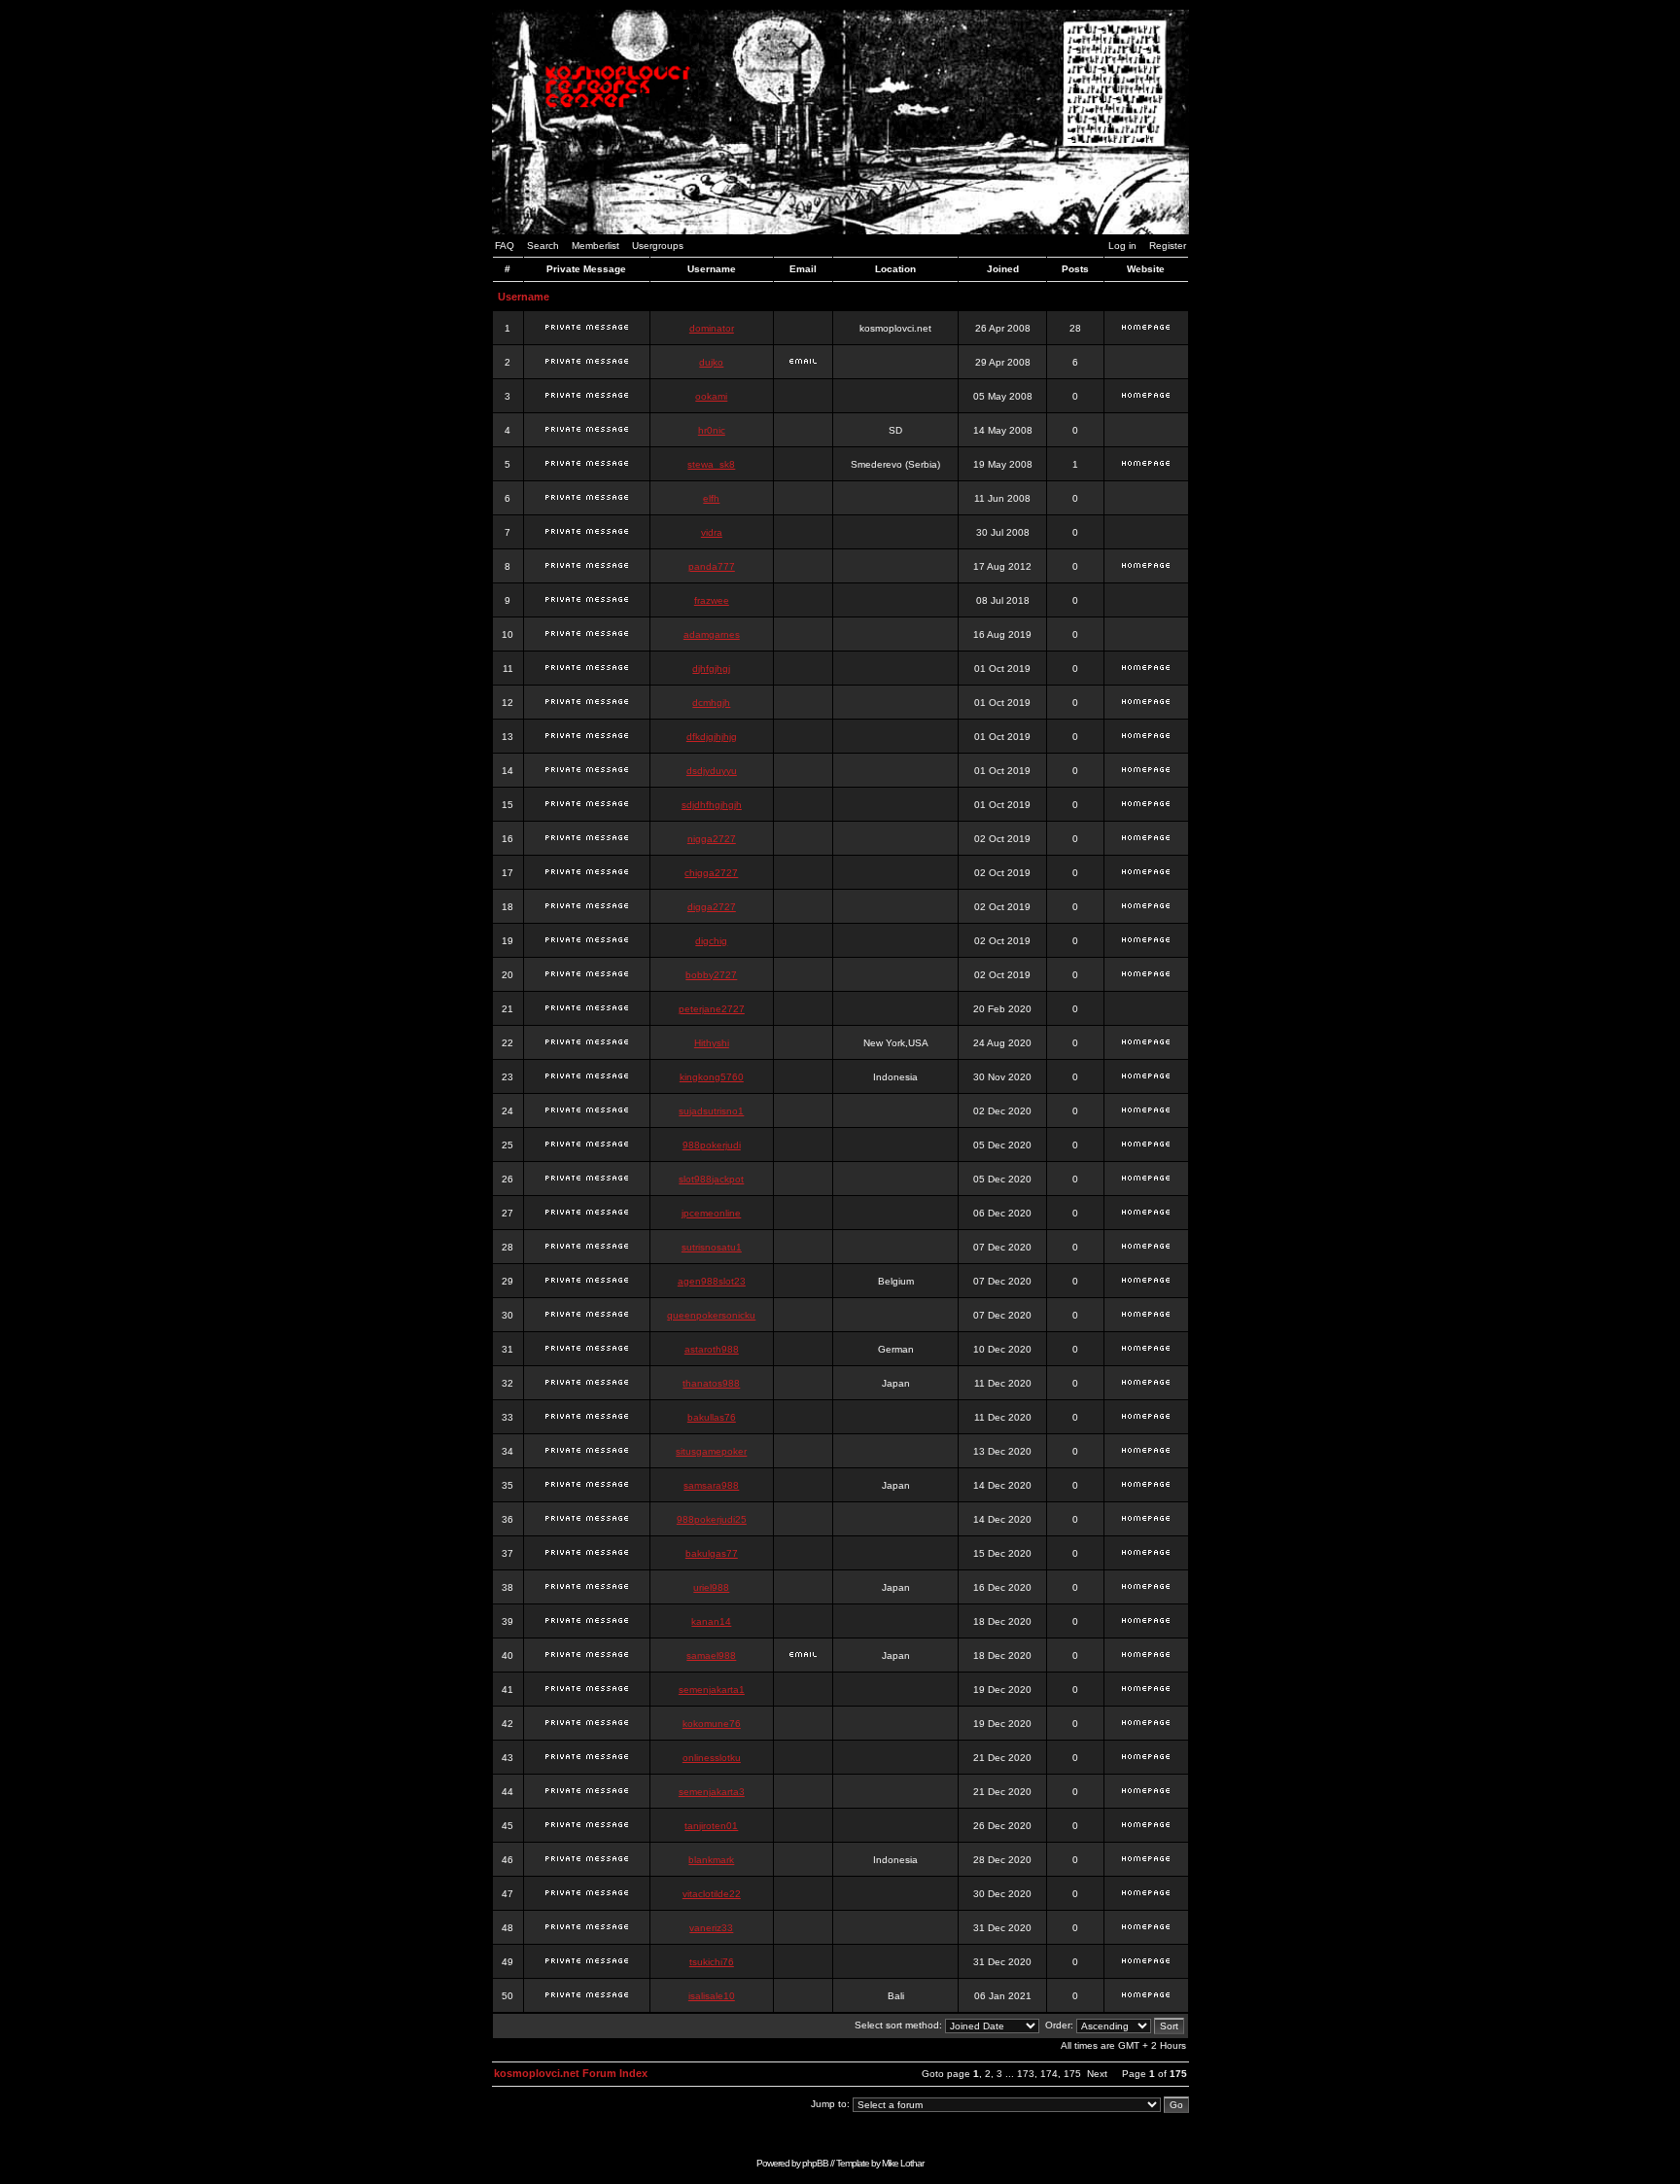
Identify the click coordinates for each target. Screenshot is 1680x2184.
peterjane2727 (712, 1009)
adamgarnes (712, 634)
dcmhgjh (711, 703)
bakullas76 (712, 1417)
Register (1168, 246)
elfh (711, 498)
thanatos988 (711, 1383)
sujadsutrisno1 (711, 1111)
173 (1026, 2074)
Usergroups (658, 246)
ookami (711, 396)
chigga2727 (711, 873)
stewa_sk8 (711, 464)
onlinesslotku (712, 1758)
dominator (712, 328)
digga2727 (712, 907)
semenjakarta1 (712, 1690)
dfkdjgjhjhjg (712, 737)
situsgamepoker (711, 1451)
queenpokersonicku (711, 1315)
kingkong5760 (712, 1077)
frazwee (712, 600)
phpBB (815, 2163)
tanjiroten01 (711, 1826)
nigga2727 (712, 839)
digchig (711, 941)
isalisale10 (712, 1996)
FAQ (505, 246)
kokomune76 (712, 1724)
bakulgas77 (712, 1553)
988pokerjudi (712, 1145)
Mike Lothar (903, 2163)
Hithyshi (712, 1043)
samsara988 (711, 1485)
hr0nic (712, 430)
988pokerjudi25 (712, 1519)
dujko (711, 362)
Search (543, 246)
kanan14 (711, 1621)
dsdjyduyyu (712, 771)
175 (1072, 2074)
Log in (1122, 246)
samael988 (711, 1656)
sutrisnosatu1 (712, 1247)
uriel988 (711, 1587)
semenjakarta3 (712, 1792)
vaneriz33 (711, 1928)
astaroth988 (712, 1349)
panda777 (712, 566)
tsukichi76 (712, 1962)
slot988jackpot (711, 1179)
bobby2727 (711, 975)
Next (1097, 2074)
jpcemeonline (711, 1213)
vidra (712, 532)
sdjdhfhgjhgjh (712, 805)
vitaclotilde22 (712, 1894)
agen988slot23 (712, 1281)
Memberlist (595, 246)
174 (1049, 2074)
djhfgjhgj (711, 669)
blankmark (711, 1860)
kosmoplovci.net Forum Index (571, 2073)
